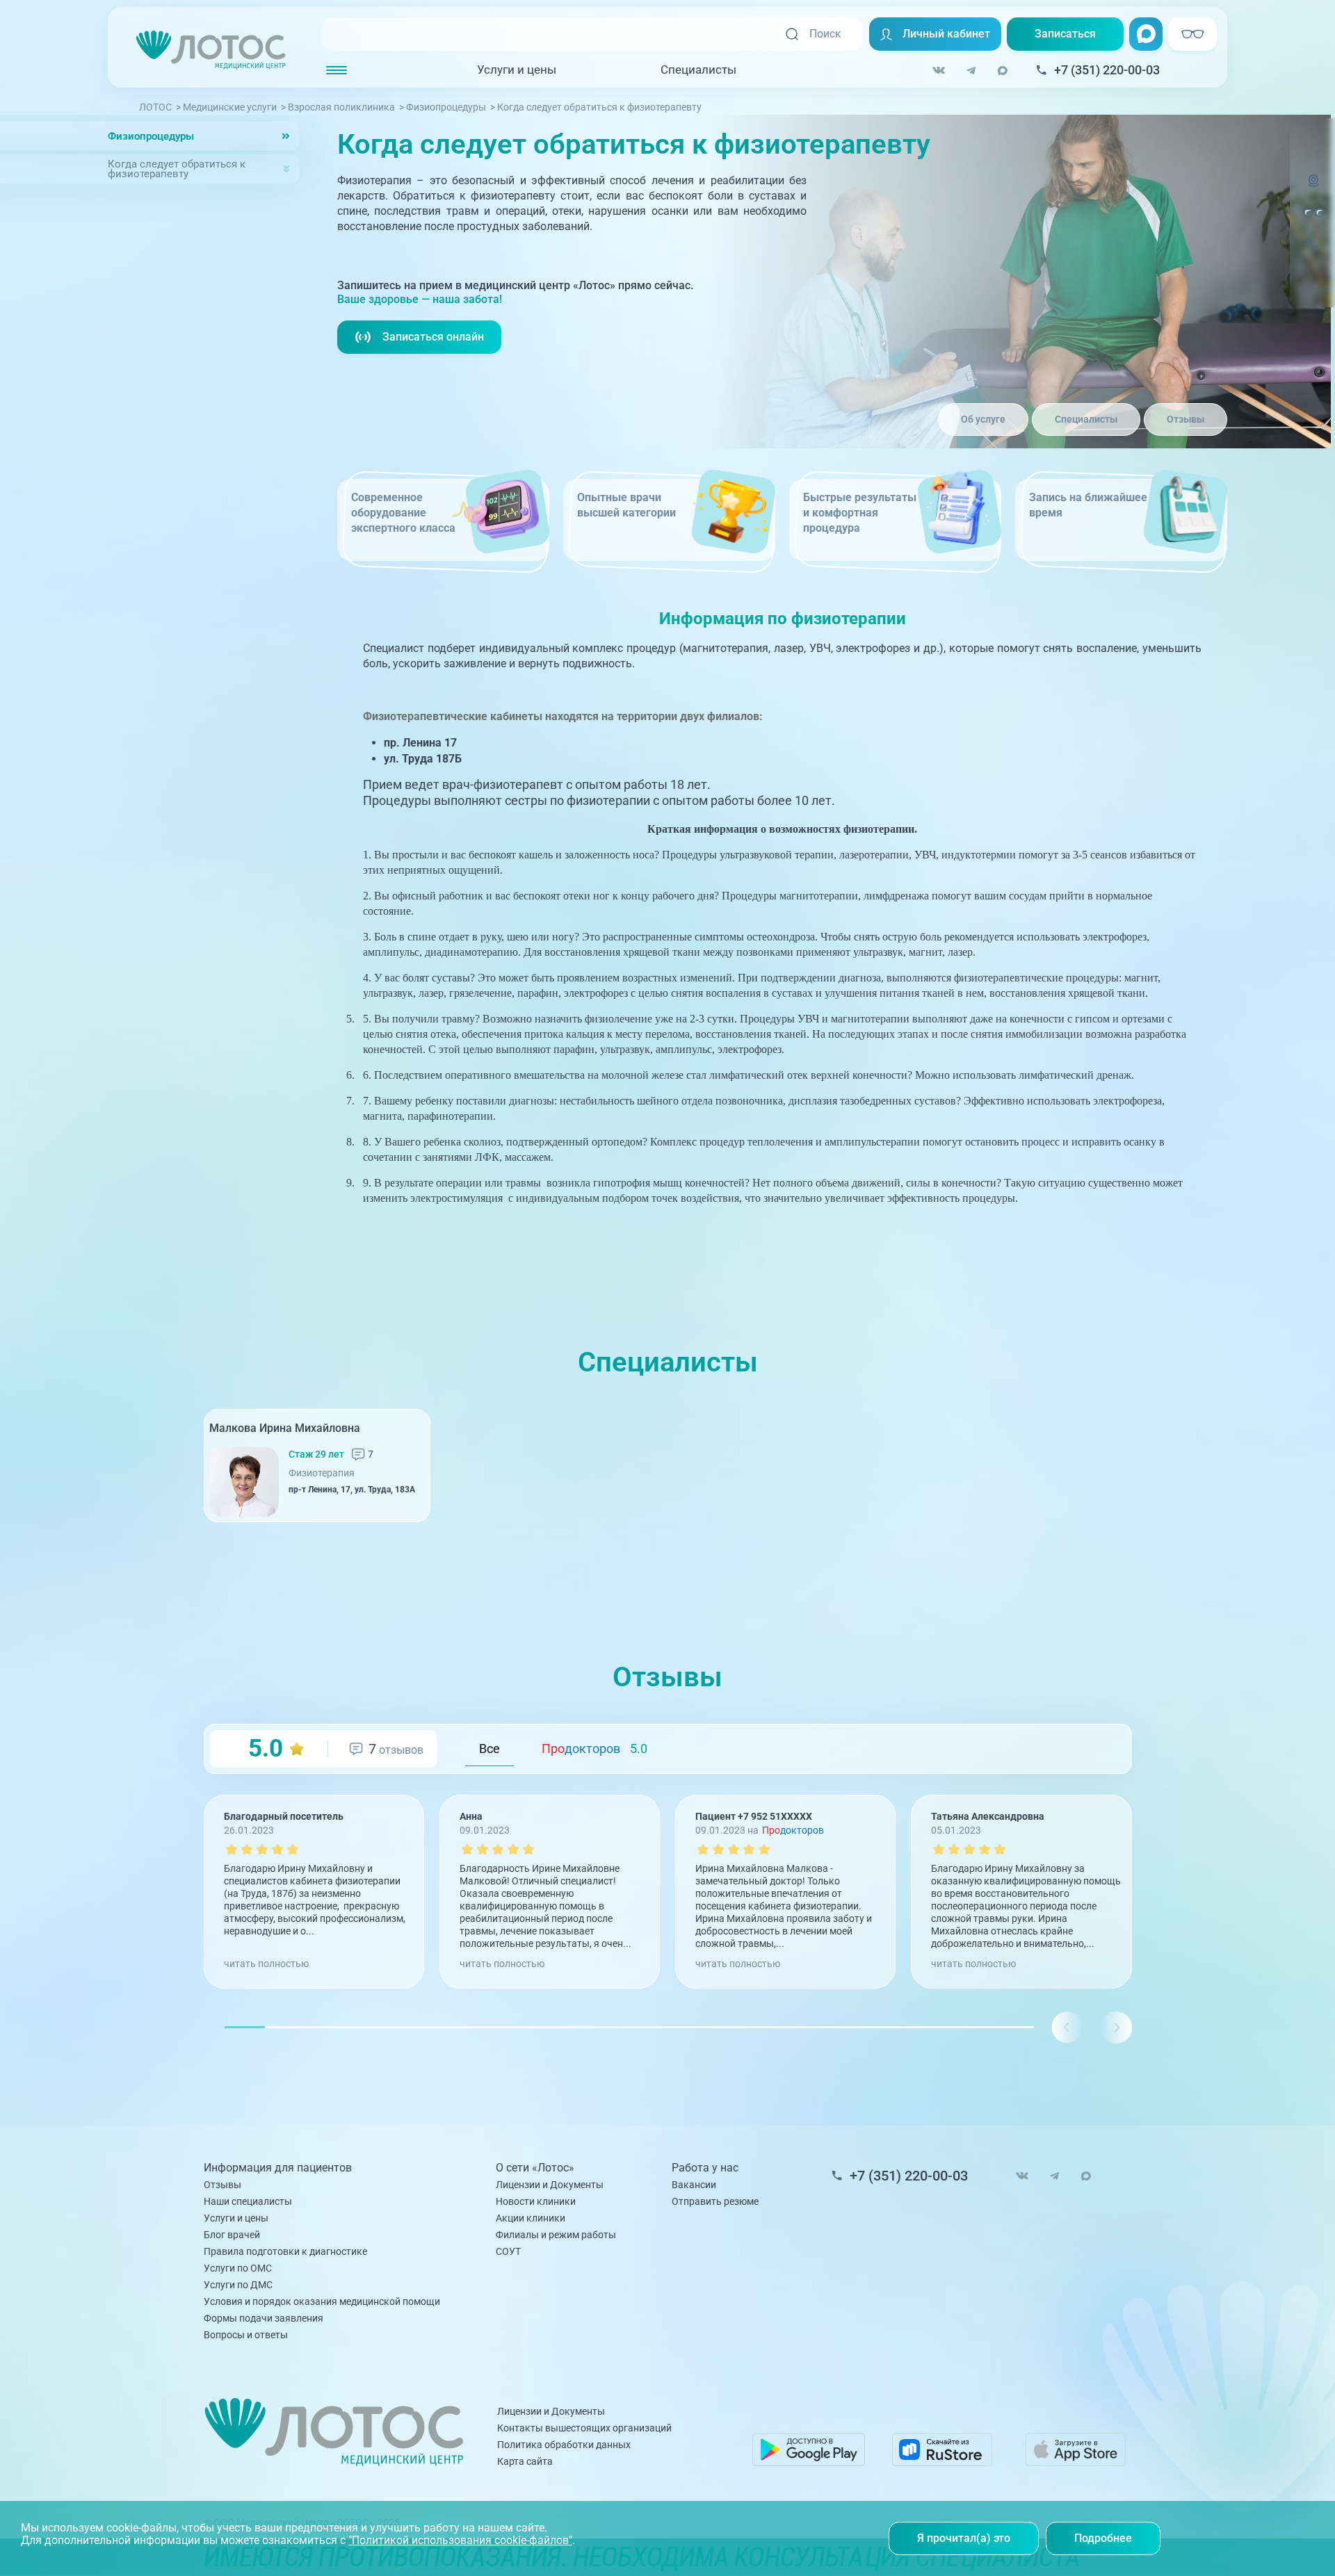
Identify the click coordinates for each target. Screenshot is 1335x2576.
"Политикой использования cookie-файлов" (460, 2540)
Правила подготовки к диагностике (285, 2251)
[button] (1116, 2027)
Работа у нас (705, 2168)
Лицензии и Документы (550, 2185)
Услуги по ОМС (238, 2268)
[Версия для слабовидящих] (1313, 213)
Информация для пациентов (278, 2168)
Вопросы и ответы (246, 2335)
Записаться (1065, 34)
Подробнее (1103, 2538)
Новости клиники (536, 2201)
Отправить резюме (715, 2201)
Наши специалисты (248, 2201)
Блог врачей (232, 2235)
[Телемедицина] (1313, 189)
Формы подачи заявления (264, 2318)
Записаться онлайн (433, 337)
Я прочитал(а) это (964, 2538)
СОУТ (508, 2251)
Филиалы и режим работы (556, 2235)
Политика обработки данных (564, 2445)
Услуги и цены (517, 70)
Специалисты (698, 70)
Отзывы (1186, 419)
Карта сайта (525, 2461)
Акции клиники (531, 2218)
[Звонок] (1313, 253)
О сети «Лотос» (535, 2168)
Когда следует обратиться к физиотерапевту (177, 169)
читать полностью (266, 1964)
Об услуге (983, 419)
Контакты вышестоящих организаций (584, 2428)
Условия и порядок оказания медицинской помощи (322, 2301)
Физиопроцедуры (151, 136)
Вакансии (694, 2185)
